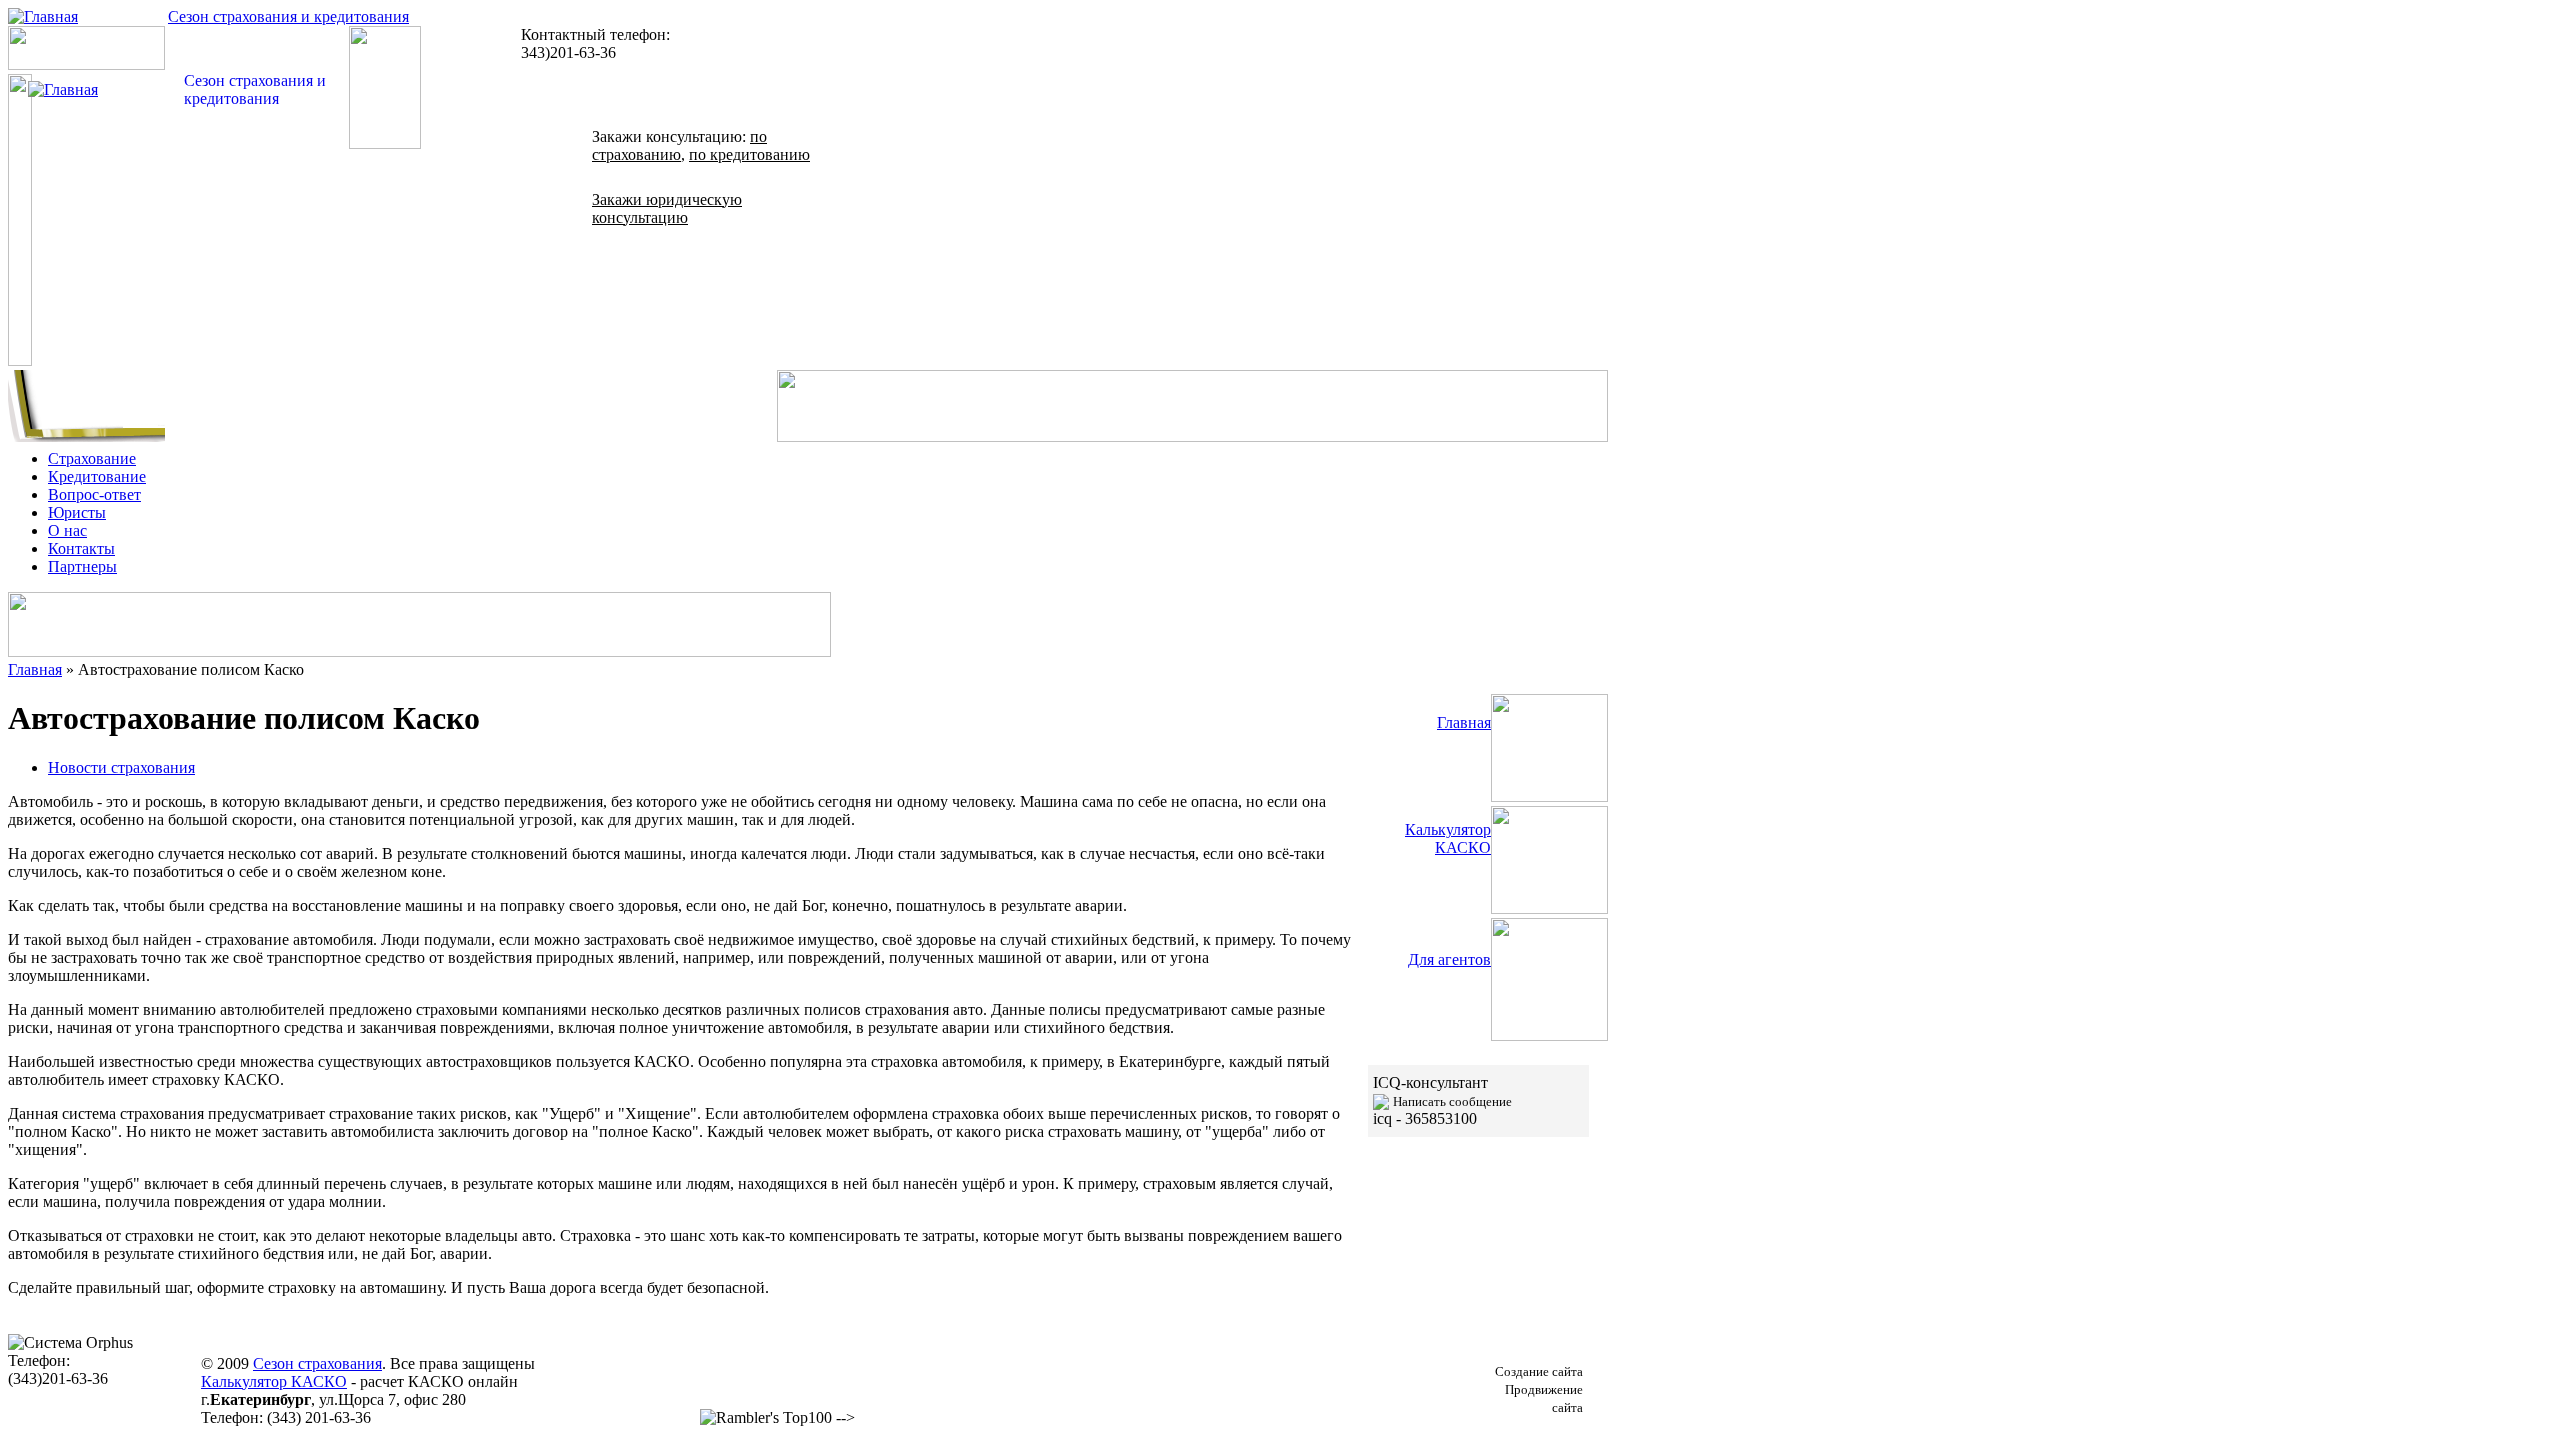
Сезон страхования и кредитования (288, 16)
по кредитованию (749, 154)
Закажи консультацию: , (701, 145)
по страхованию (679, 145)
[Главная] (43, 16)
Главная (35, 669)
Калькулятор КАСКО (1448, 838)
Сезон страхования (317, 1363)
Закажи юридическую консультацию (667, 208)
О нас (67, 530)
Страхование (92, 458)
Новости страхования (121, 767)
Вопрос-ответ (94, 494)
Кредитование (97, 476)
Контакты (81, 548)
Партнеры (82, 566)
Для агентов (1449, 959)
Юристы (77, 512)
